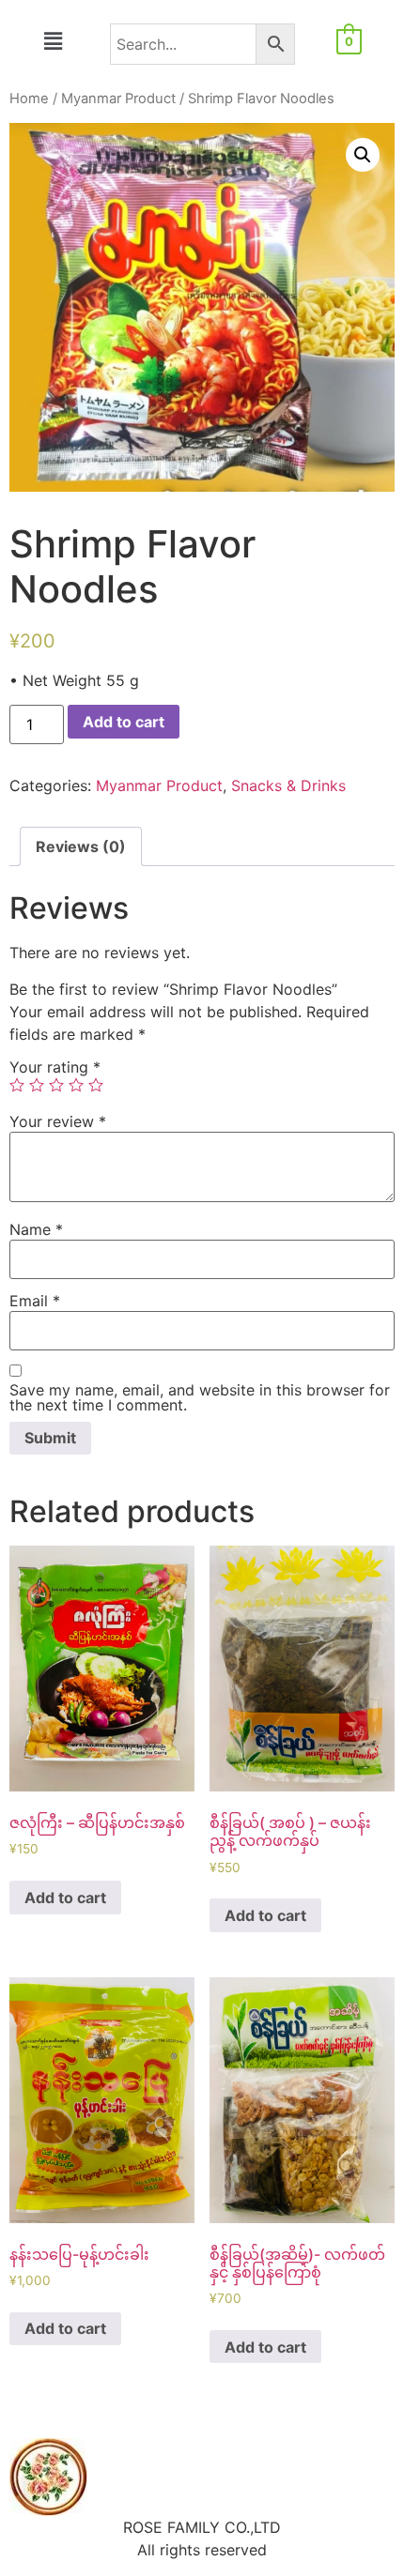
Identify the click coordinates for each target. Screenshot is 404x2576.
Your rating (55, 1067)
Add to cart (124, 722)
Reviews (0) (81, 846)
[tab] (81, 846)
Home (29, 99)
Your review (58, 1121)
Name (36, 1229)
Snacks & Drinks (288, 785)
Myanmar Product (118, 99)
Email (35, 1301)
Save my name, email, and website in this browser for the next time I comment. (200, 1397)
